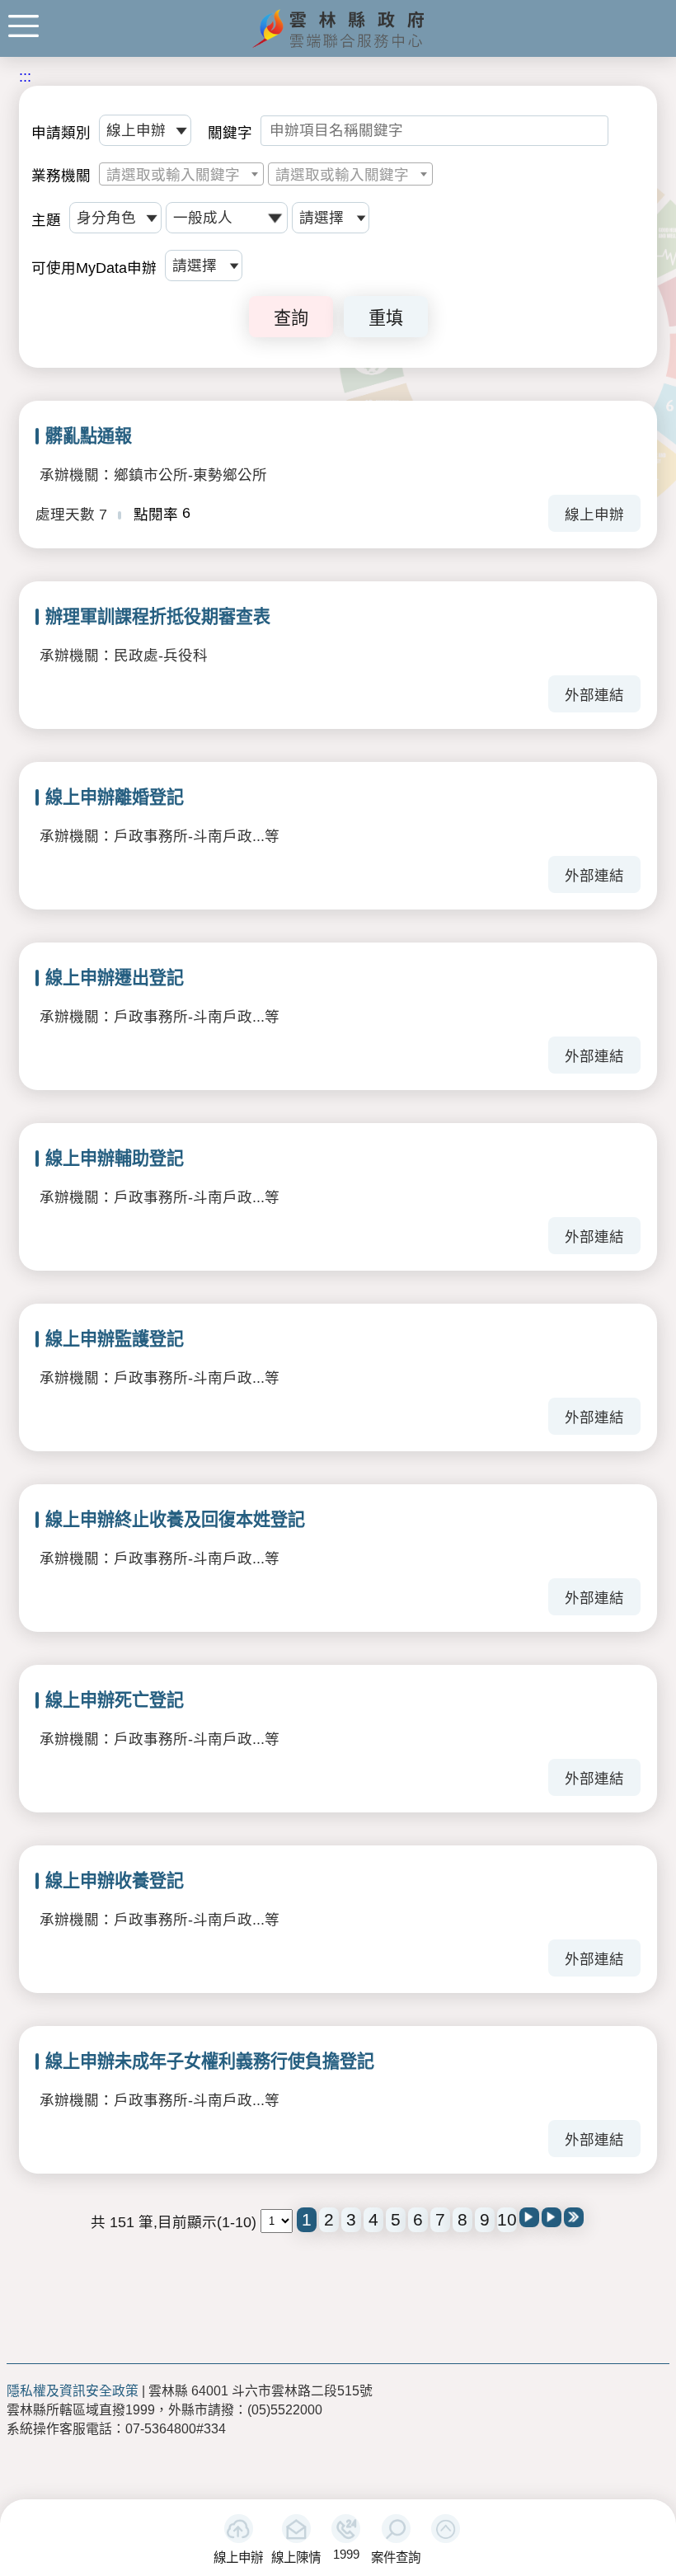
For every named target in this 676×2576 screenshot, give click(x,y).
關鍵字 (230, 133)
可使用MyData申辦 (94, 268)
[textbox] (181, 175)
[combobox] (181, 174)
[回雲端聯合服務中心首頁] (338, 46)
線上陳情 (296, 2557)
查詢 (291, 318)
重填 (386, 318)
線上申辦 (238, 2557)
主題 (46, 220)
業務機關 (61, 176)
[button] (446, 2529)
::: (25, 77)
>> (574, 2217)
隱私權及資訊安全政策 (73, 2391)
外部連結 (594, 695)
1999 (346, 2554)
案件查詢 (396, 2557)
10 (507, 2219)
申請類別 (61, 133)
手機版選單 (23, 26)
